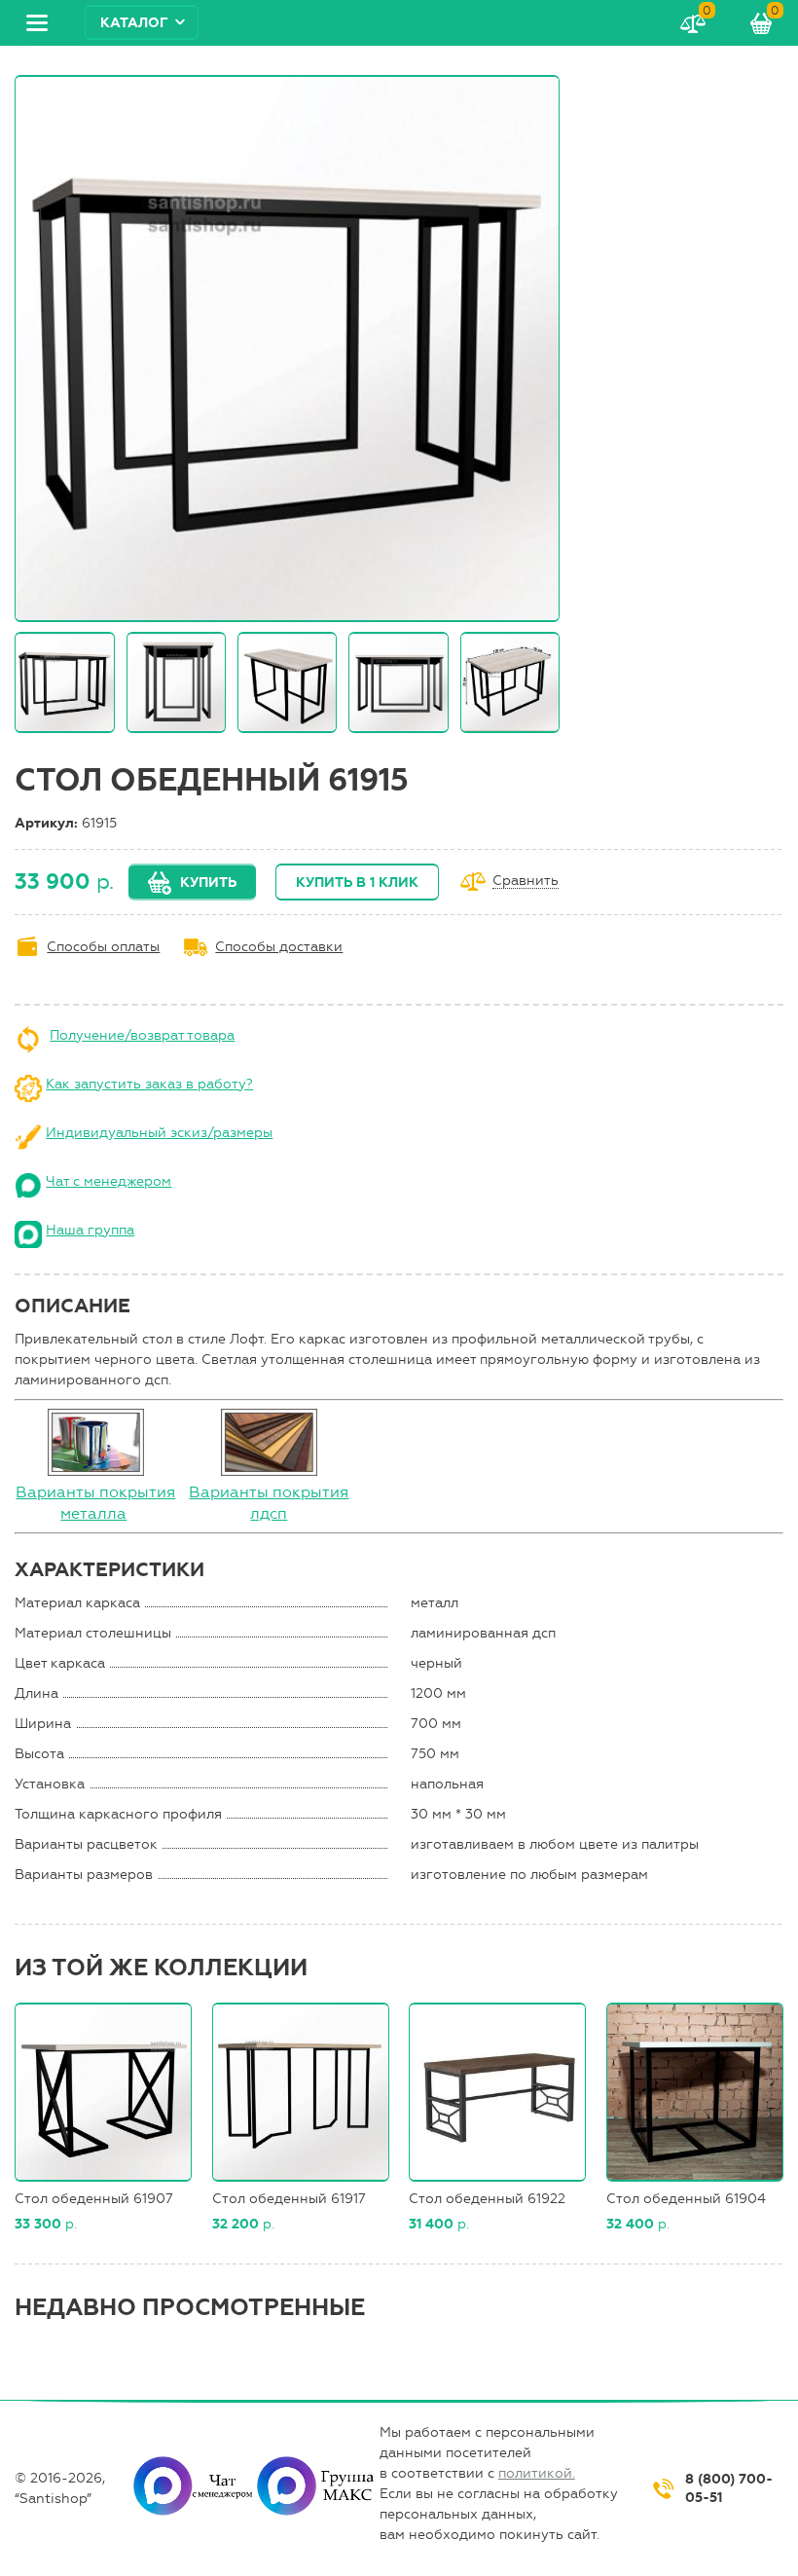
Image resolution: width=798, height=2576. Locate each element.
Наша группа (90, 1230)
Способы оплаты (103, 947)
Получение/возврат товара (142, 1035)
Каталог (134, 23)
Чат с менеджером (109, 1181)
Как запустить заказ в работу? (149, 1084)
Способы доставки (279, 947)
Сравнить (526, 882)
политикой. (537, 2473)
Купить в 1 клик (357, 883)
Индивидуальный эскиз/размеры (159, 1133)
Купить (208, 883)
